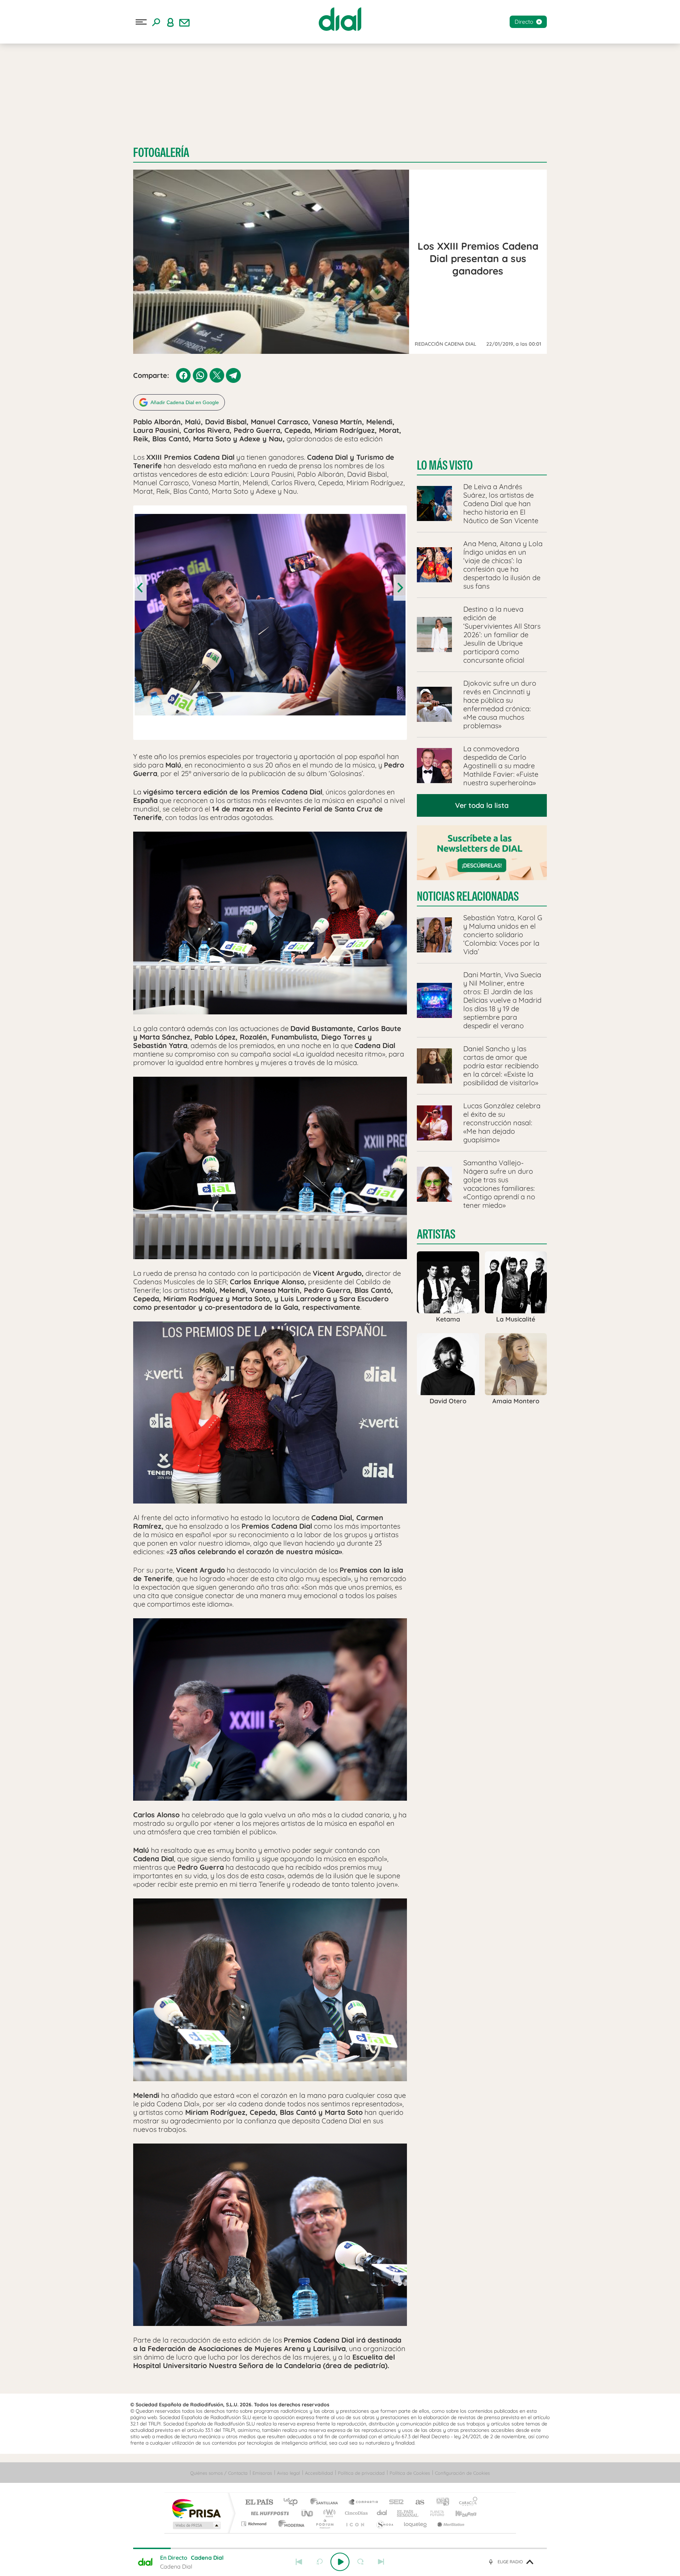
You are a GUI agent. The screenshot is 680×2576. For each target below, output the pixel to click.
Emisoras (262, 2473)
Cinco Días (355, 2513)
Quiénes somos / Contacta (219, 2473)
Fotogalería (161, 152)
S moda (384, 2524)
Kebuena (460, 2513)
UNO (308, 2513)
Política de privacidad (361, 2473)
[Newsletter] (185, 22)
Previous (141, 588)
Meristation (450, 2524)
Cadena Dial (382, 2513)
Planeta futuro (434, 2513)
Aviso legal (288, 2473)
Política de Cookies (410, 2473)
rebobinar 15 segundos (319, 2562)
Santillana (326, 2503)
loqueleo (416, 2524)
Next (399, 588)
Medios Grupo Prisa (196, 2525)
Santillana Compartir (364, 2503)
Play (340, 2562)
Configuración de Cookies (462, 2473)
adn (440, 2503)
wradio (328, 2513)
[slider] (340, 2548)
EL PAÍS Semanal (408, 2513)
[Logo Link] (340, 19)
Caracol (466, 2503)
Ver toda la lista (482, 805)
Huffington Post (268, 2513)
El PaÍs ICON (355, 2524)
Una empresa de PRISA (196, 2508)
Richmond (255, 2524)
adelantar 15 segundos (361, 2562)
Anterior (299, 2562)
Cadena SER (394, 2503)
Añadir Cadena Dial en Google (185, 402)
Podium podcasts (324, 2524)
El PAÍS (259, 2503)
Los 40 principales (293, 2503)
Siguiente (381, 2562)
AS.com (417, 2503)
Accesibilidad (319, 2473)
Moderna (290, 2524)
